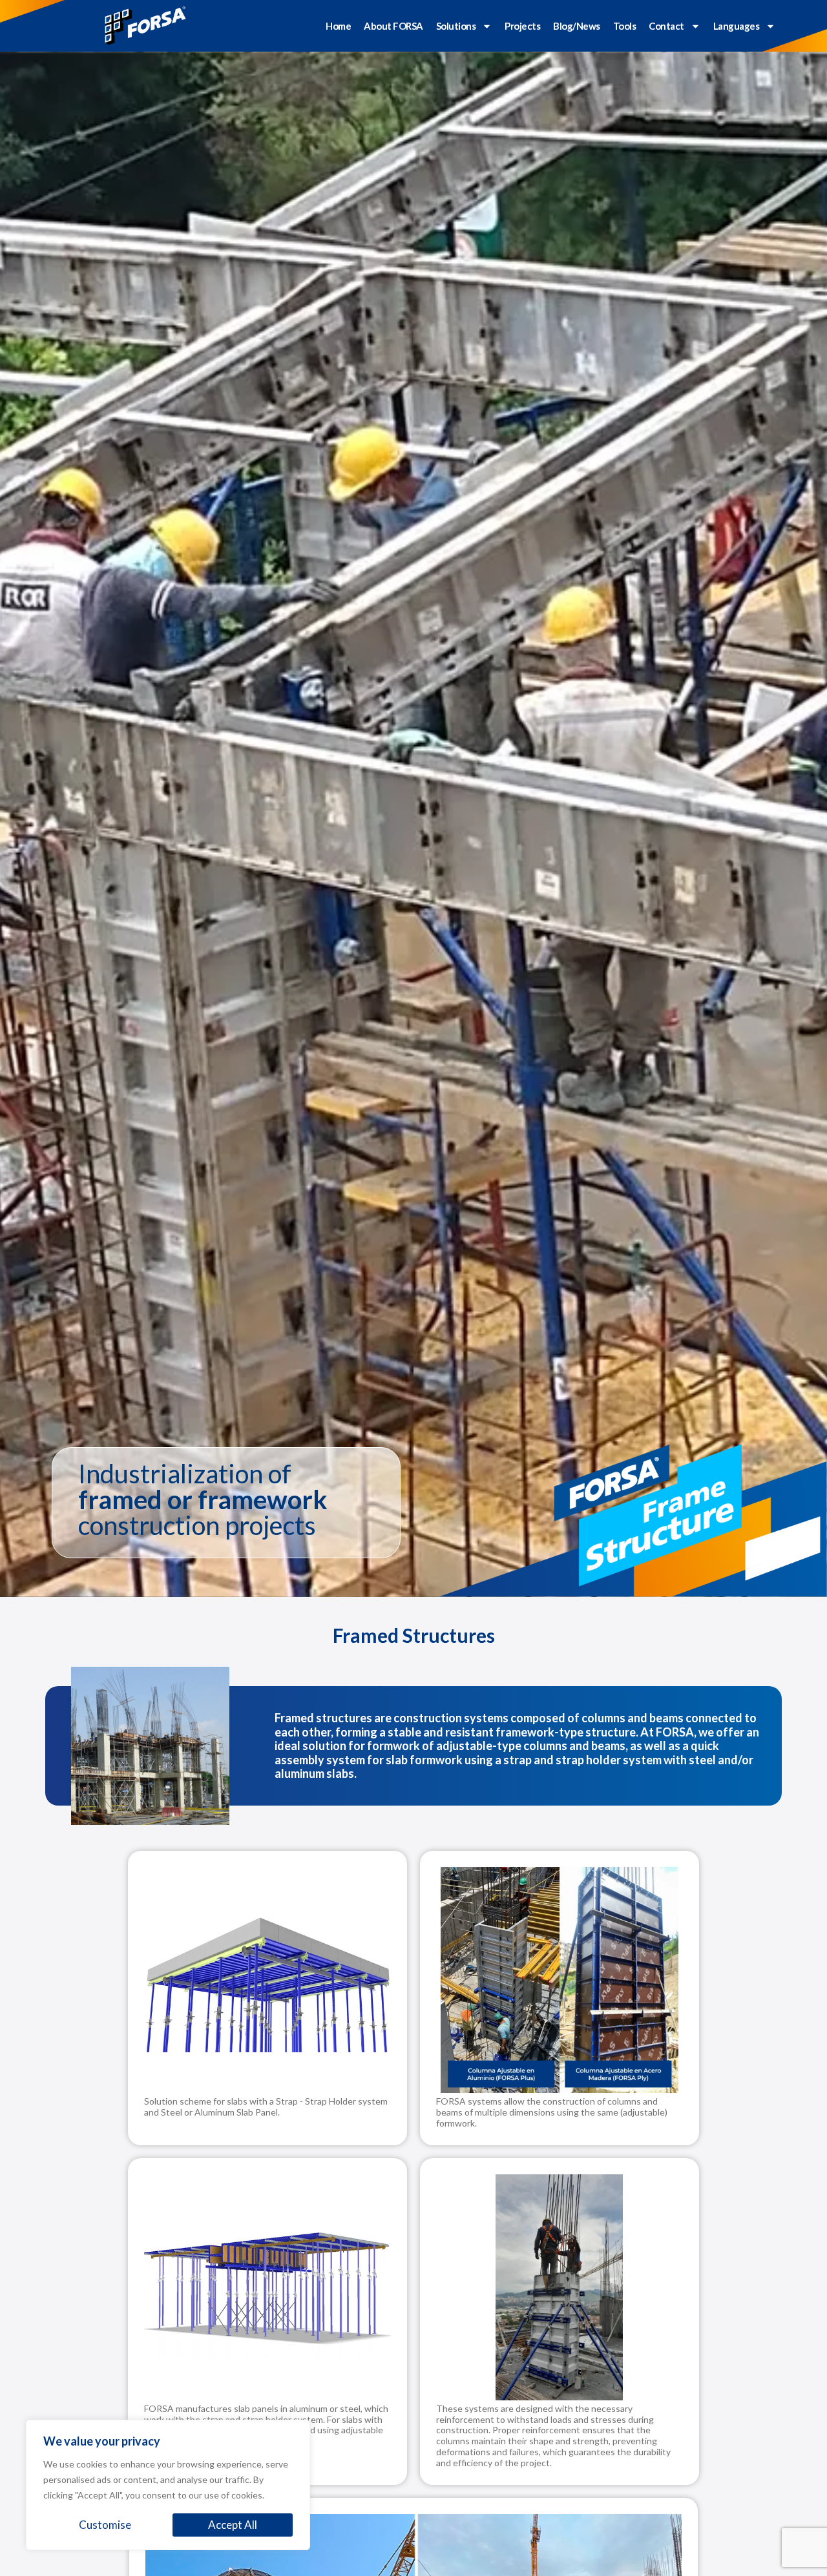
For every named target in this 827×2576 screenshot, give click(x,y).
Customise (105, 2525)
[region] (168, 2485)
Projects (522, 26)
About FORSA (393, 26)
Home (338, 26)
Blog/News (577, 26)
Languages (737, 26)
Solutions (456, 26)
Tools (625, 26)
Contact (666, 26)
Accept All (233, 2525)
